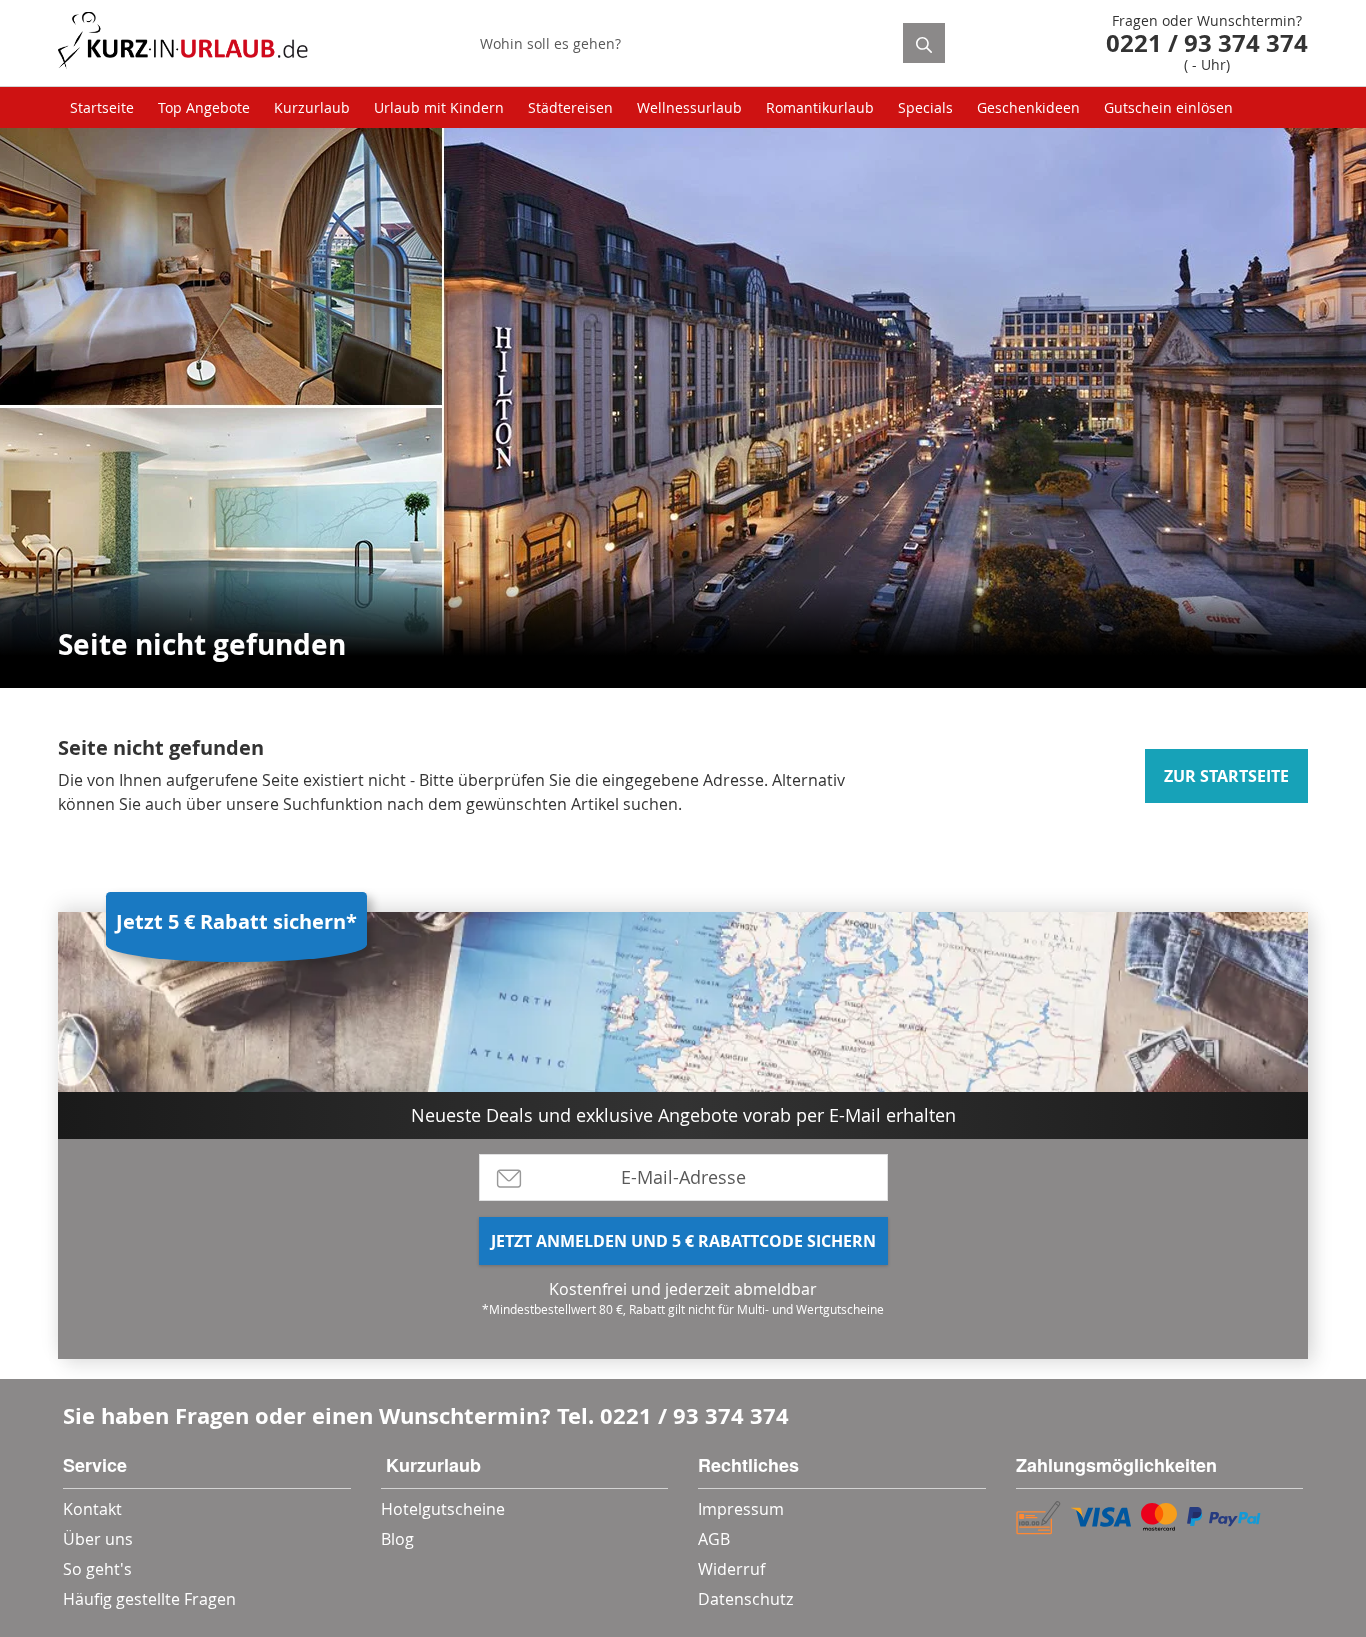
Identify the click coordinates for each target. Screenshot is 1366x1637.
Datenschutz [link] (745, 1599)
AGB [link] (714, 1539)
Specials (925, 107)
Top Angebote (204, 107)
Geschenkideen (1028, 107)
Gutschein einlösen (1168, 107)
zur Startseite (1226, 776)
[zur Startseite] (183, 43)
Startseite (102, 107)
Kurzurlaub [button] (312, 107)
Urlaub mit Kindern (439, 107)
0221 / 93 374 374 (694, 1415)
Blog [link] (397, 1539)
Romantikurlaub (820, 107)
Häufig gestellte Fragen (149, 1599)
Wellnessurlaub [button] (689, 107)
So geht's (97, 1569)
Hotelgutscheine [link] (443, 1509)
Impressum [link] (741, 1509)
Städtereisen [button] (570, 107)
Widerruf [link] (731, 1569)
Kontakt (92, 1509)
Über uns (98, 1539)
